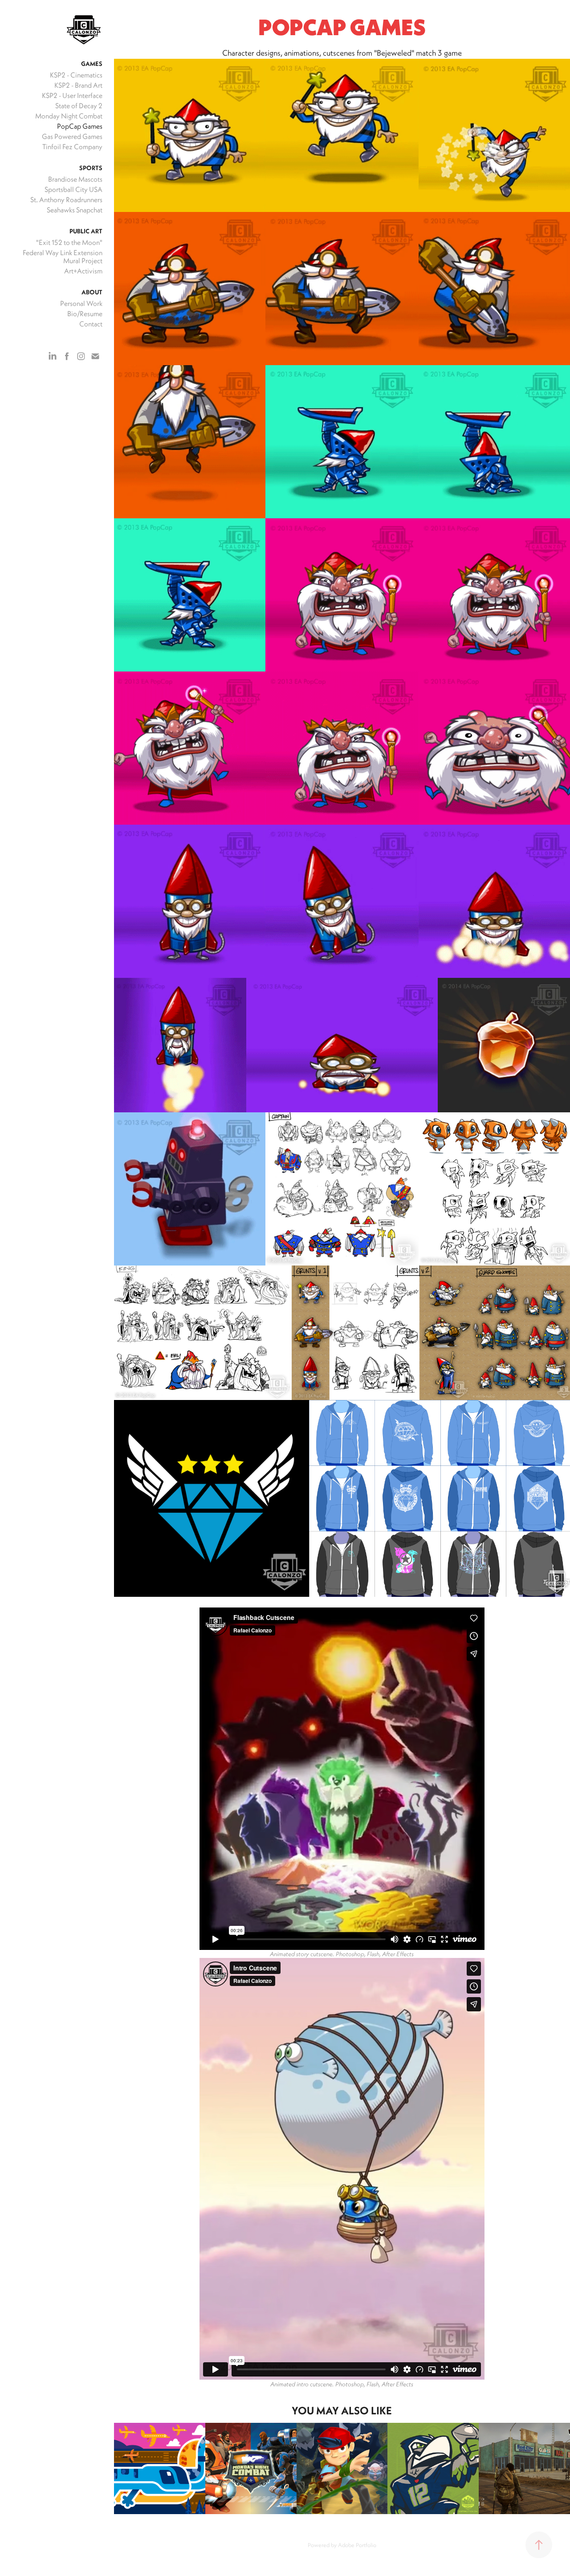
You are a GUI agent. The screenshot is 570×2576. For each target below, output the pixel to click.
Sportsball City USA (73, 189)
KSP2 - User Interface (72, 95)
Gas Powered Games (72, 136)
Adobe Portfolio (357, 2545)
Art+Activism (83, 271)
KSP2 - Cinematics (76, 75)
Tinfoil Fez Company (72, 147)
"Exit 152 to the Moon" (69, 242)
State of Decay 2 (79, 106)
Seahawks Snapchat (75, 210)
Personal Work (81, 303)
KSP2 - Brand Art (78, 85)
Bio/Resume (85, 313)
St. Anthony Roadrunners (66, 199)
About (92, 292)
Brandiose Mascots (75, 179)
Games (92, 64)
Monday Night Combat (69, 116)
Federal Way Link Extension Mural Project (63, 256)
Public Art (86, 231)
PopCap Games (80, 126)
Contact (91, 324)
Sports (91, 168)
